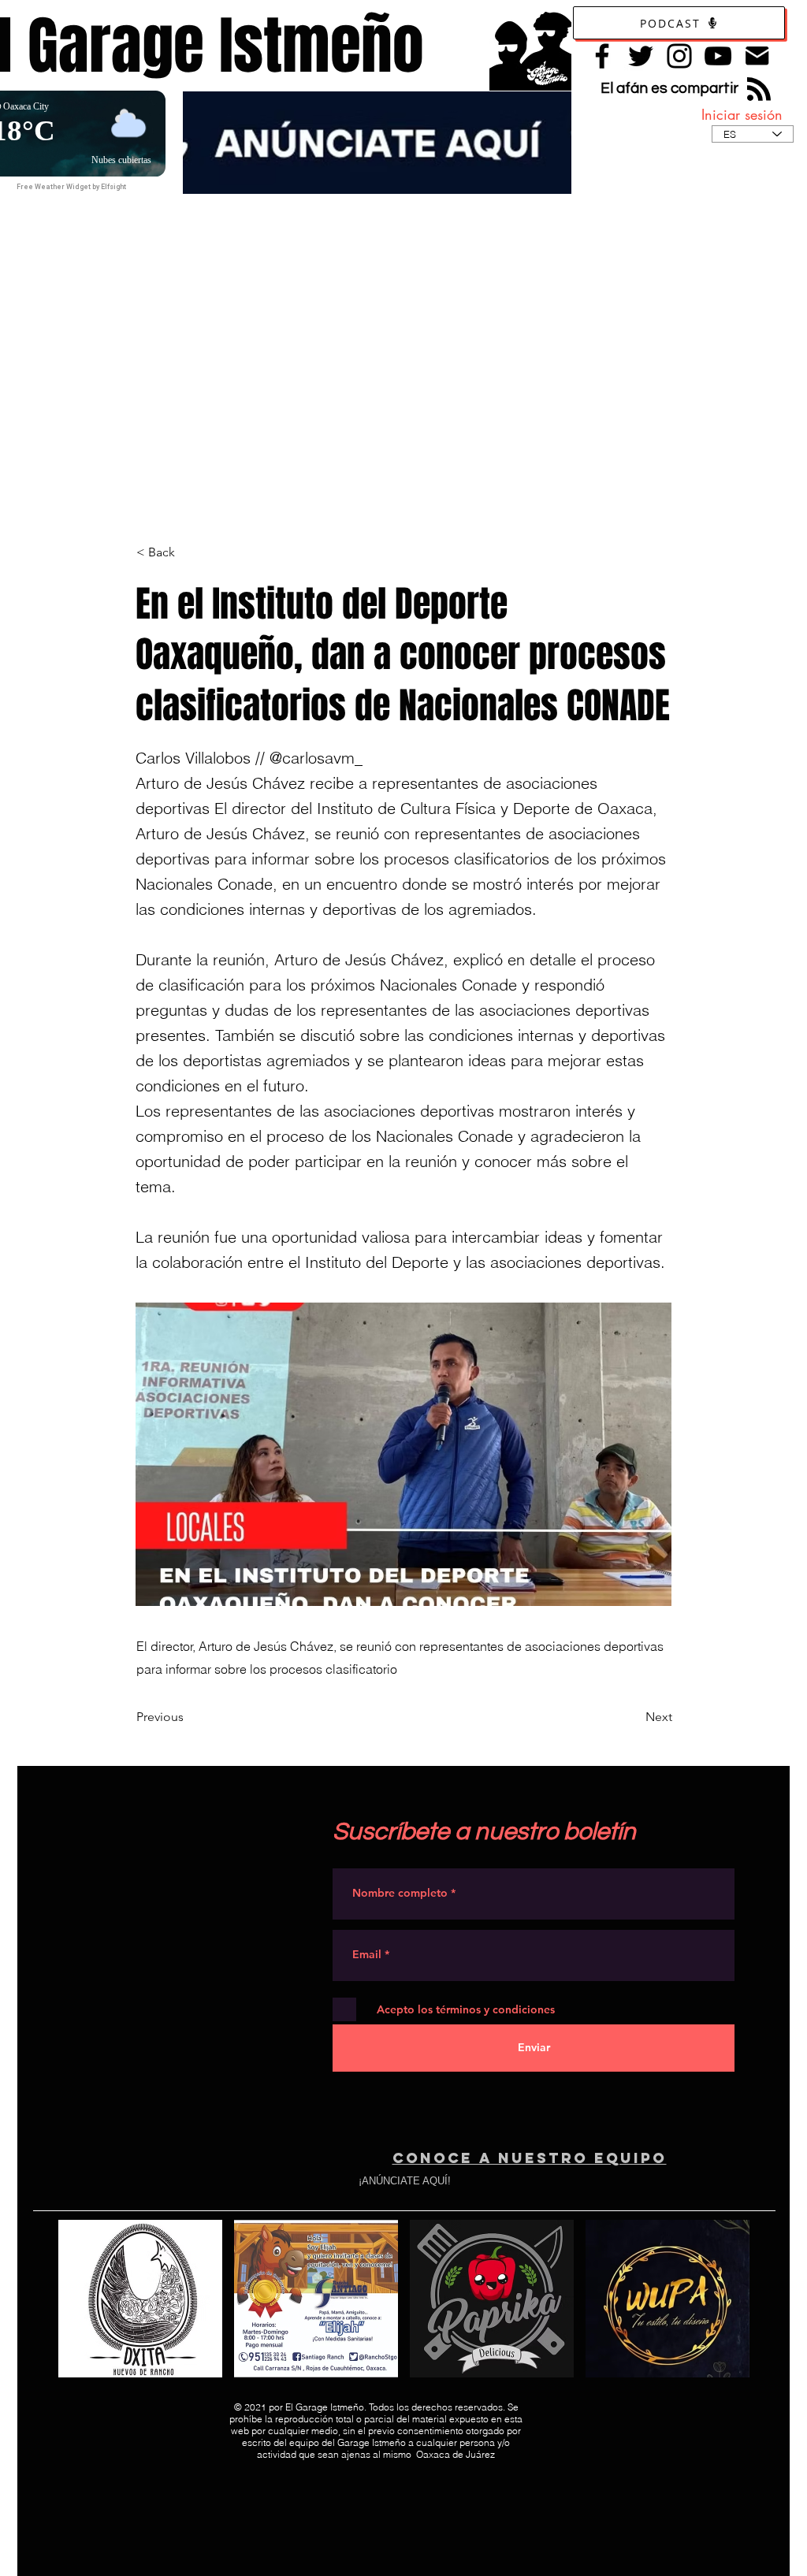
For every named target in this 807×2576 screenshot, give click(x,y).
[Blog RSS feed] (759, 90)
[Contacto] (757, 56)
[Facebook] (602, 56)
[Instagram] (679, 56)
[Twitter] (641, 56)
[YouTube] (718, 56)
